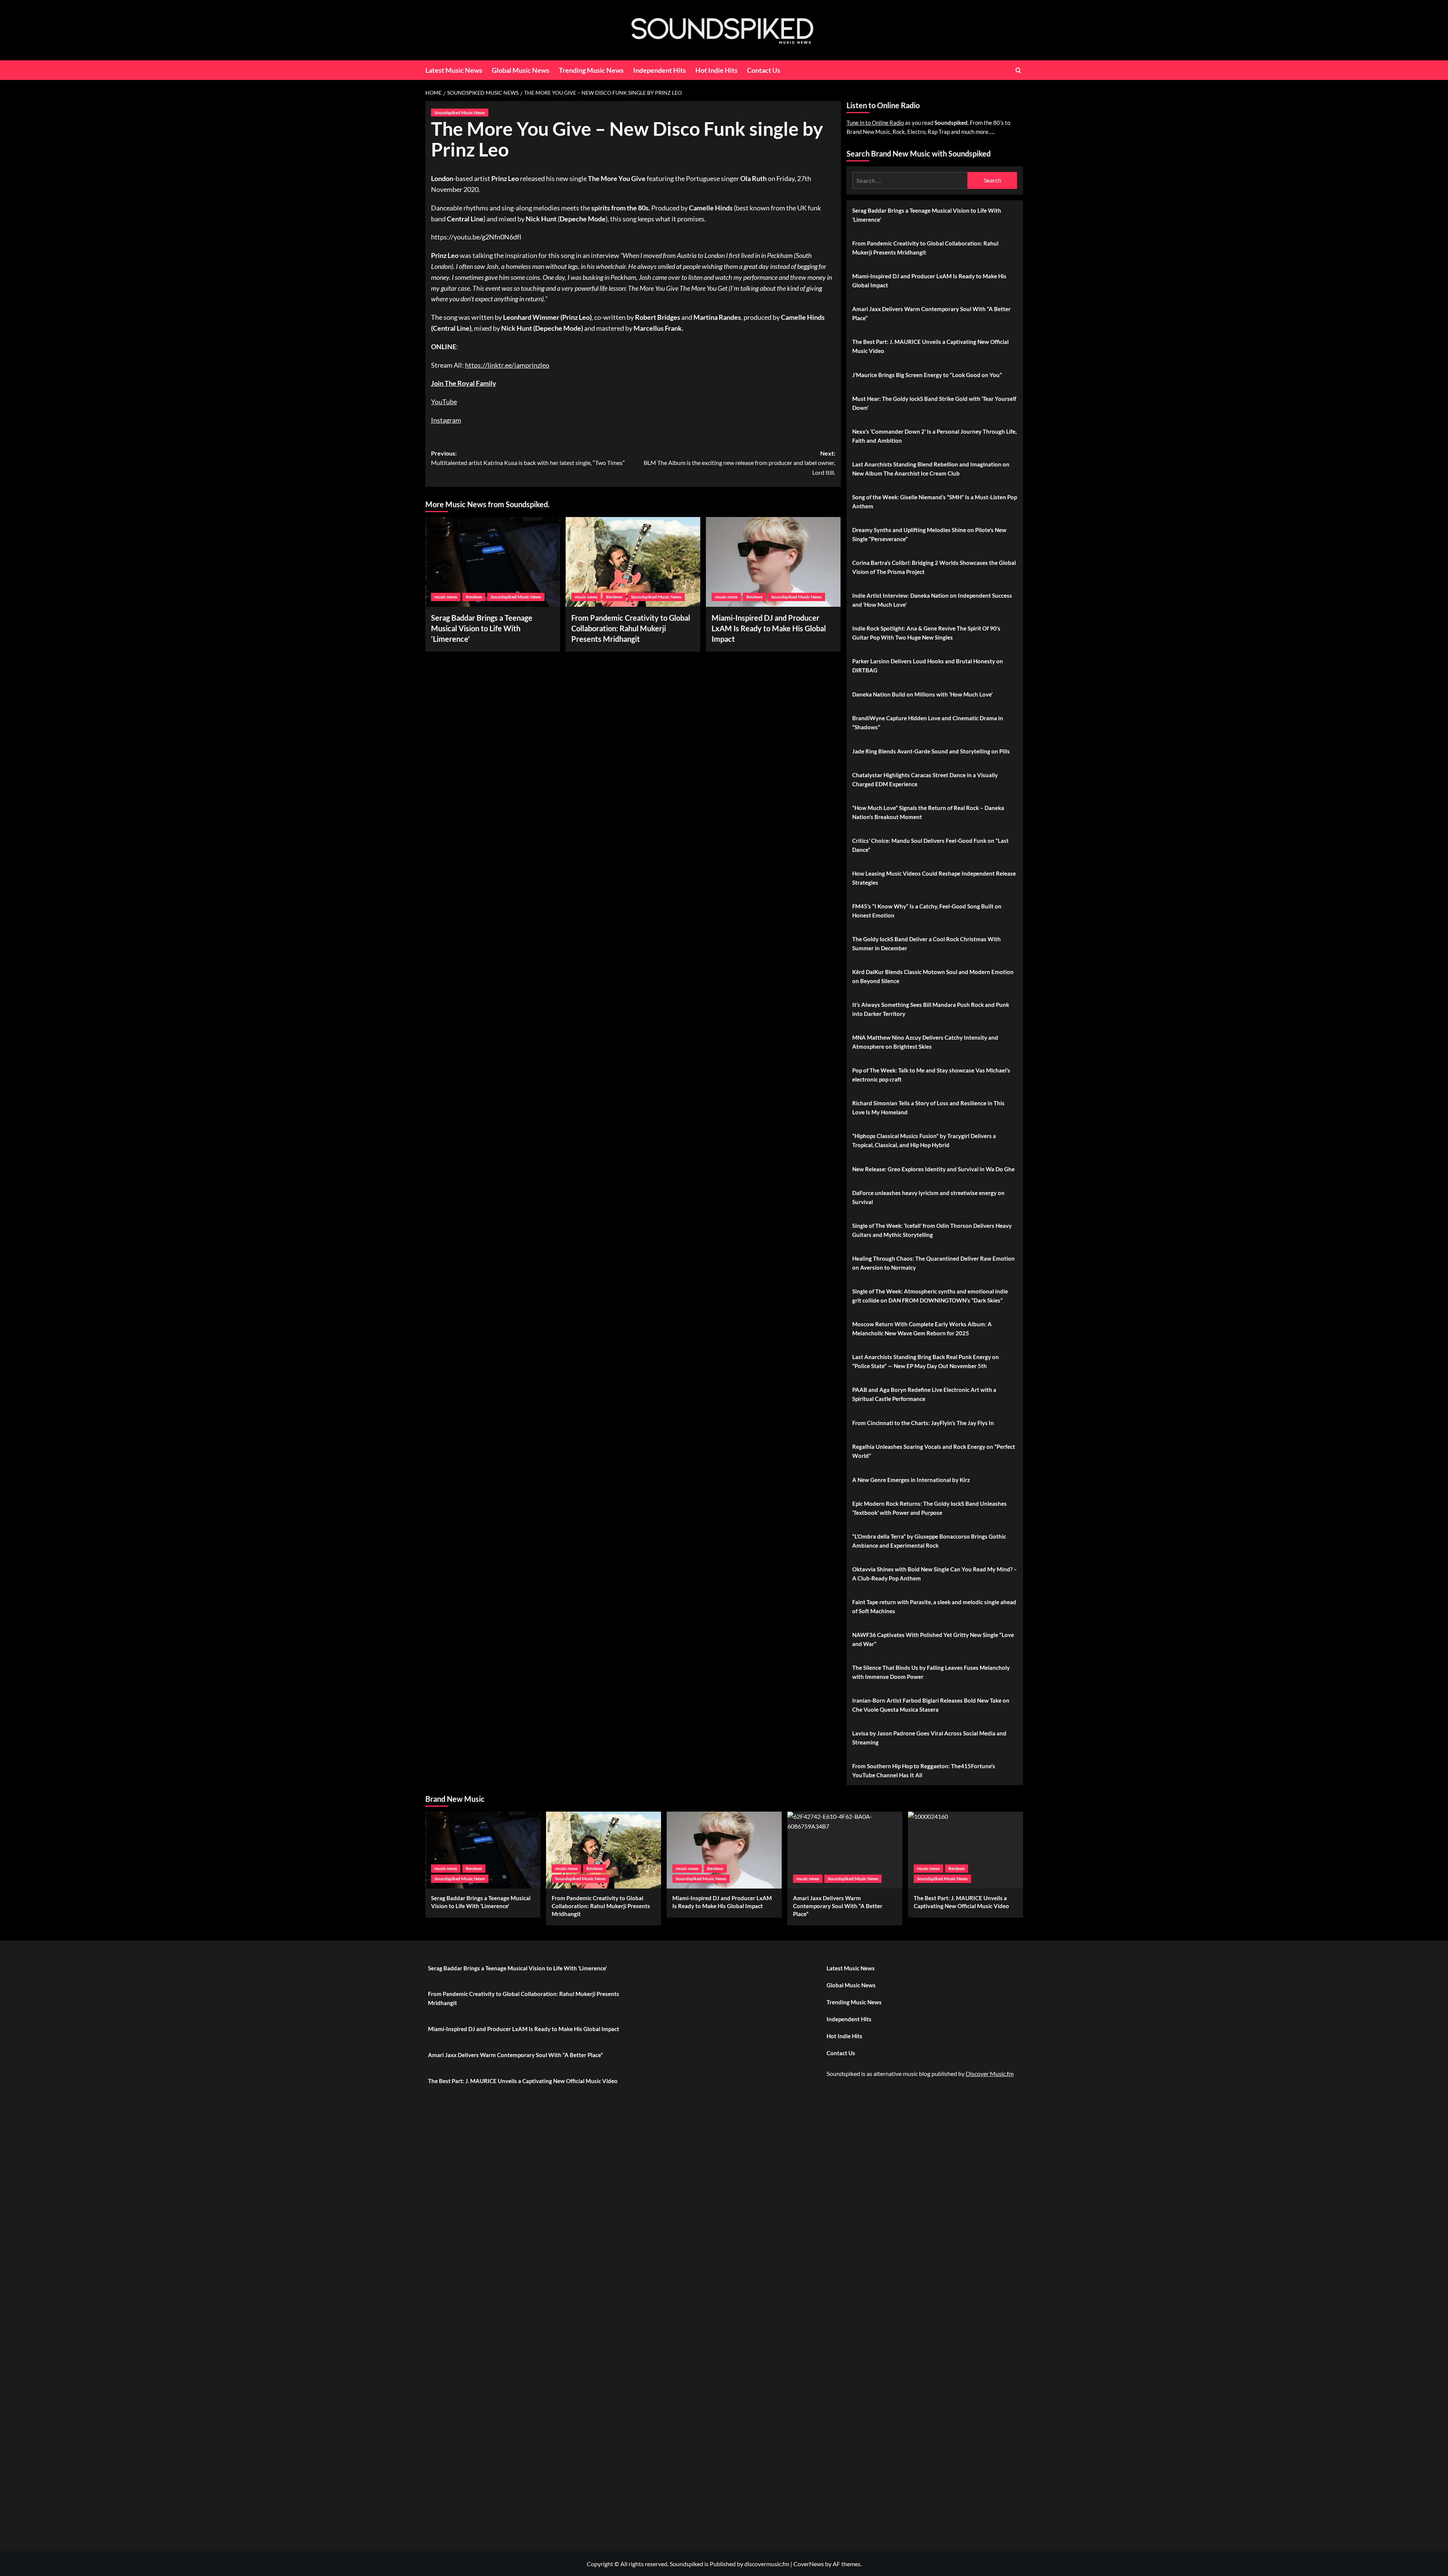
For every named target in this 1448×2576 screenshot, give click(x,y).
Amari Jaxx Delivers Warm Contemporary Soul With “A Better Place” (931, 313)
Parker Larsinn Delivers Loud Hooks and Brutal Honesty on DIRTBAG (928, 666)
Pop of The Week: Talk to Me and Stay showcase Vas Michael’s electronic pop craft (931, 1075)
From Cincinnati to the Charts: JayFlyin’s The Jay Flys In (923, 1423)
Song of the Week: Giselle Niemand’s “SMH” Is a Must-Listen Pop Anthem (935, 502)
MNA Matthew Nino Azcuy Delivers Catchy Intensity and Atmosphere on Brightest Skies (925, 1042)
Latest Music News (454, 70)
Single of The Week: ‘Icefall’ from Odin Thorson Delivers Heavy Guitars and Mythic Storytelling (932, 1230)
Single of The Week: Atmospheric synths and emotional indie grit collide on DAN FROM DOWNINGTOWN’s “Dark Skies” (930, 1296)
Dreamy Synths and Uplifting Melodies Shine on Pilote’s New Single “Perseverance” (929, 534)
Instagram (446, 420)
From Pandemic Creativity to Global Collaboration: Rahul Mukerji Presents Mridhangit (631, 628)
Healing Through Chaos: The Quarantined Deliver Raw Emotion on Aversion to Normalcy (933, 1263)
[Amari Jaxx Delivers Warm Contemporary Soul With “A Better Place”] (845, 1850)
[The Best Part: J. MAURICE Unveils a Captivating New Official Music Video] (966, 1850)
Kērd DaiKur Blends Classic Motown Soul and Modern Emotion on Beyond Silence (933, 976)
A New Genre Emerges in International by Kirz (911, 1480)
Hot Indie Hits (716, 70)
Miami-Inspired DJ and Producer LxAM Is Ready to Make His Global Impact (769, 628)
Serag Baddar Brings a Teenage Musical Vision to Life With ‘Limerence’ (482, 628)
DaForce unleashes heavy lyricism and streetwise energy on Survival (928, 1197)
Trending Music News (591, 70)
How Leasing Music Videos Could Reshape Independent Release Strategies (934, 878)
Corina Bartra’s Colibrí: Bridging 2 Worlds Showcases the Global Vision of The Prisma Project (934, 567)
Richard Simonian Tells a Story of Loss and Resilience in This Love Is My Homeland (928, 1108)
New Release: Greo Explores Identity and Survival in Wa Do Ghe (933, 1169)
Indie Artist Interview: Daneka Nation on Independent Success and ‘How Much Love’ (932, 600)
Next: (739, 463)
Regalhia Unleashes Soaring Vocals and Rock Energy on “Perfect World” (934, 1451)
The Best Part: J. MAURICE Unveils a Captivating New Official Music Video (930, 346)
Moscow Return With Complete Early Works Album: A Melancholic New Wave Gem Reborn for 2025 (922, 1329)
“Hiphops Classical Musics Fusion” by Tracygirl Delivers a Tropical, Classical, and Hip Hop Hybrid (924, 1140)
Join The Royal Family (464, 383)
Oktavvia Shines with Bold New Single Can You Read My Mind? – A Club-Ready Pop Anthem (935, 1574)
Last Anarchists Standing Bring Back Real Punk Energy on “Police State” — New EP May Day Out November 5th (926, 1361)
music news (446, 597)
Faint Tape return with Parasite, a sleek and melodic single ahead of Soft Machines (934, 1606)
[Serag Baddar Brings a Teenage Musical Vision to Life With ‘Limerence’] (493, 562)
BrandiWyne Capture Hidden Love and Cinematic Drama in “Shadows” (928, 723)
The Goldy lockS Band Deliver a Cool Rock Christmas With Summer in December (926, 944)
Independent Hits (660, 70)
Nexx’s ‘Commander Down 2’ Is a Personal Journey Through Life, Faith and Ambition (934, 436)
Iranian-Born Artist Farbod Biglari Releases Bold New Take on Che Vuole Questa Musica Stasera (931, 1705)
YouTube (444, 402)
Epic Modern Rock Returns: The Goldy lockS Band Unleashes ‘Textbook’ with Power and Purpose (930, 1508)
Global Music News (521, 70)
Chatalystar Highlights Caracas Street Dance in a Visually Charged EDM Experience (925, 779)
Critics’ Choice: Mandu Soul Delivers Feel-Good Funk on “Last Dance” (930, 845)
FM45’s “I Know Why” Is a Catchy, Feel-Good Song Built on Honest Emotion (927, 911)
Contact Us (764, 70)
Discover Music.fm (990, 2074)
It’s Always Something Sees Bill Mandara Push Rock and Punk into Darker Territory (931, 1009)
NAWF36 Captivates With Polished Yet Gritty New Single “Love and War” (933, 1639)
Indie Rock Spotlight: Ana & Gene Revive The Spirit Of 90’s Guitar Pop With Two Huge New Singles (926, 633)
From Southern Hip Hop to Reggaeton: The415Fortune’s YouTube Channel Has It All (924, 1771)
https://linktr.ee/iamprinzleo (507, 365)
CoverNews (809, 2564)
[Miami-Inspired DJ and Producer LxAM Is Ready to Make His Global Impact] (773, 562)
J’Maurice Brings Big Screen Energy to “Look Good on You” (927, 375)
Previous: (528, 458)
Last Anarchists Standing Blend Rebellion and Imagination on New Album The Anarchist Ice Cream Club (931, 469)
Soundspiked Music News (460, 113)
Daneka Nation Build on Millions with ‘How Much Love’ (922, 694)
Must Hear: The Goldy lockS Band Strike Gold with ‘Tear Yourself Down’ (934, 403)
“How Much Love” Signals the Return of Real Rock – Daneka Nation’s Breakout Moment (928, 812)
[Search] (1018, 70)
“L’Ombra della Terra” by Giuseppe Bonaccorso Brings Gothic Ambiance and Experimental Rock (929, 1541)
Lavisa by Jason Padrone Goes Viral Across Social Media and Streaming (929, 1738)
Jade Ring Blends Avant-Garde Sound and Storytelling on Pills (931, 751)
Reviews (474, 597)
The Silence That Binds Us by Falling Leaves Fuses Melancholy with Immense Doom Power (931, 1672)
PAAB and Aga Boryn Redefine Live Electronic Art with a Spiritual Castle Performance (924, 1394)
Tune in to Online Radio (875, 123)
